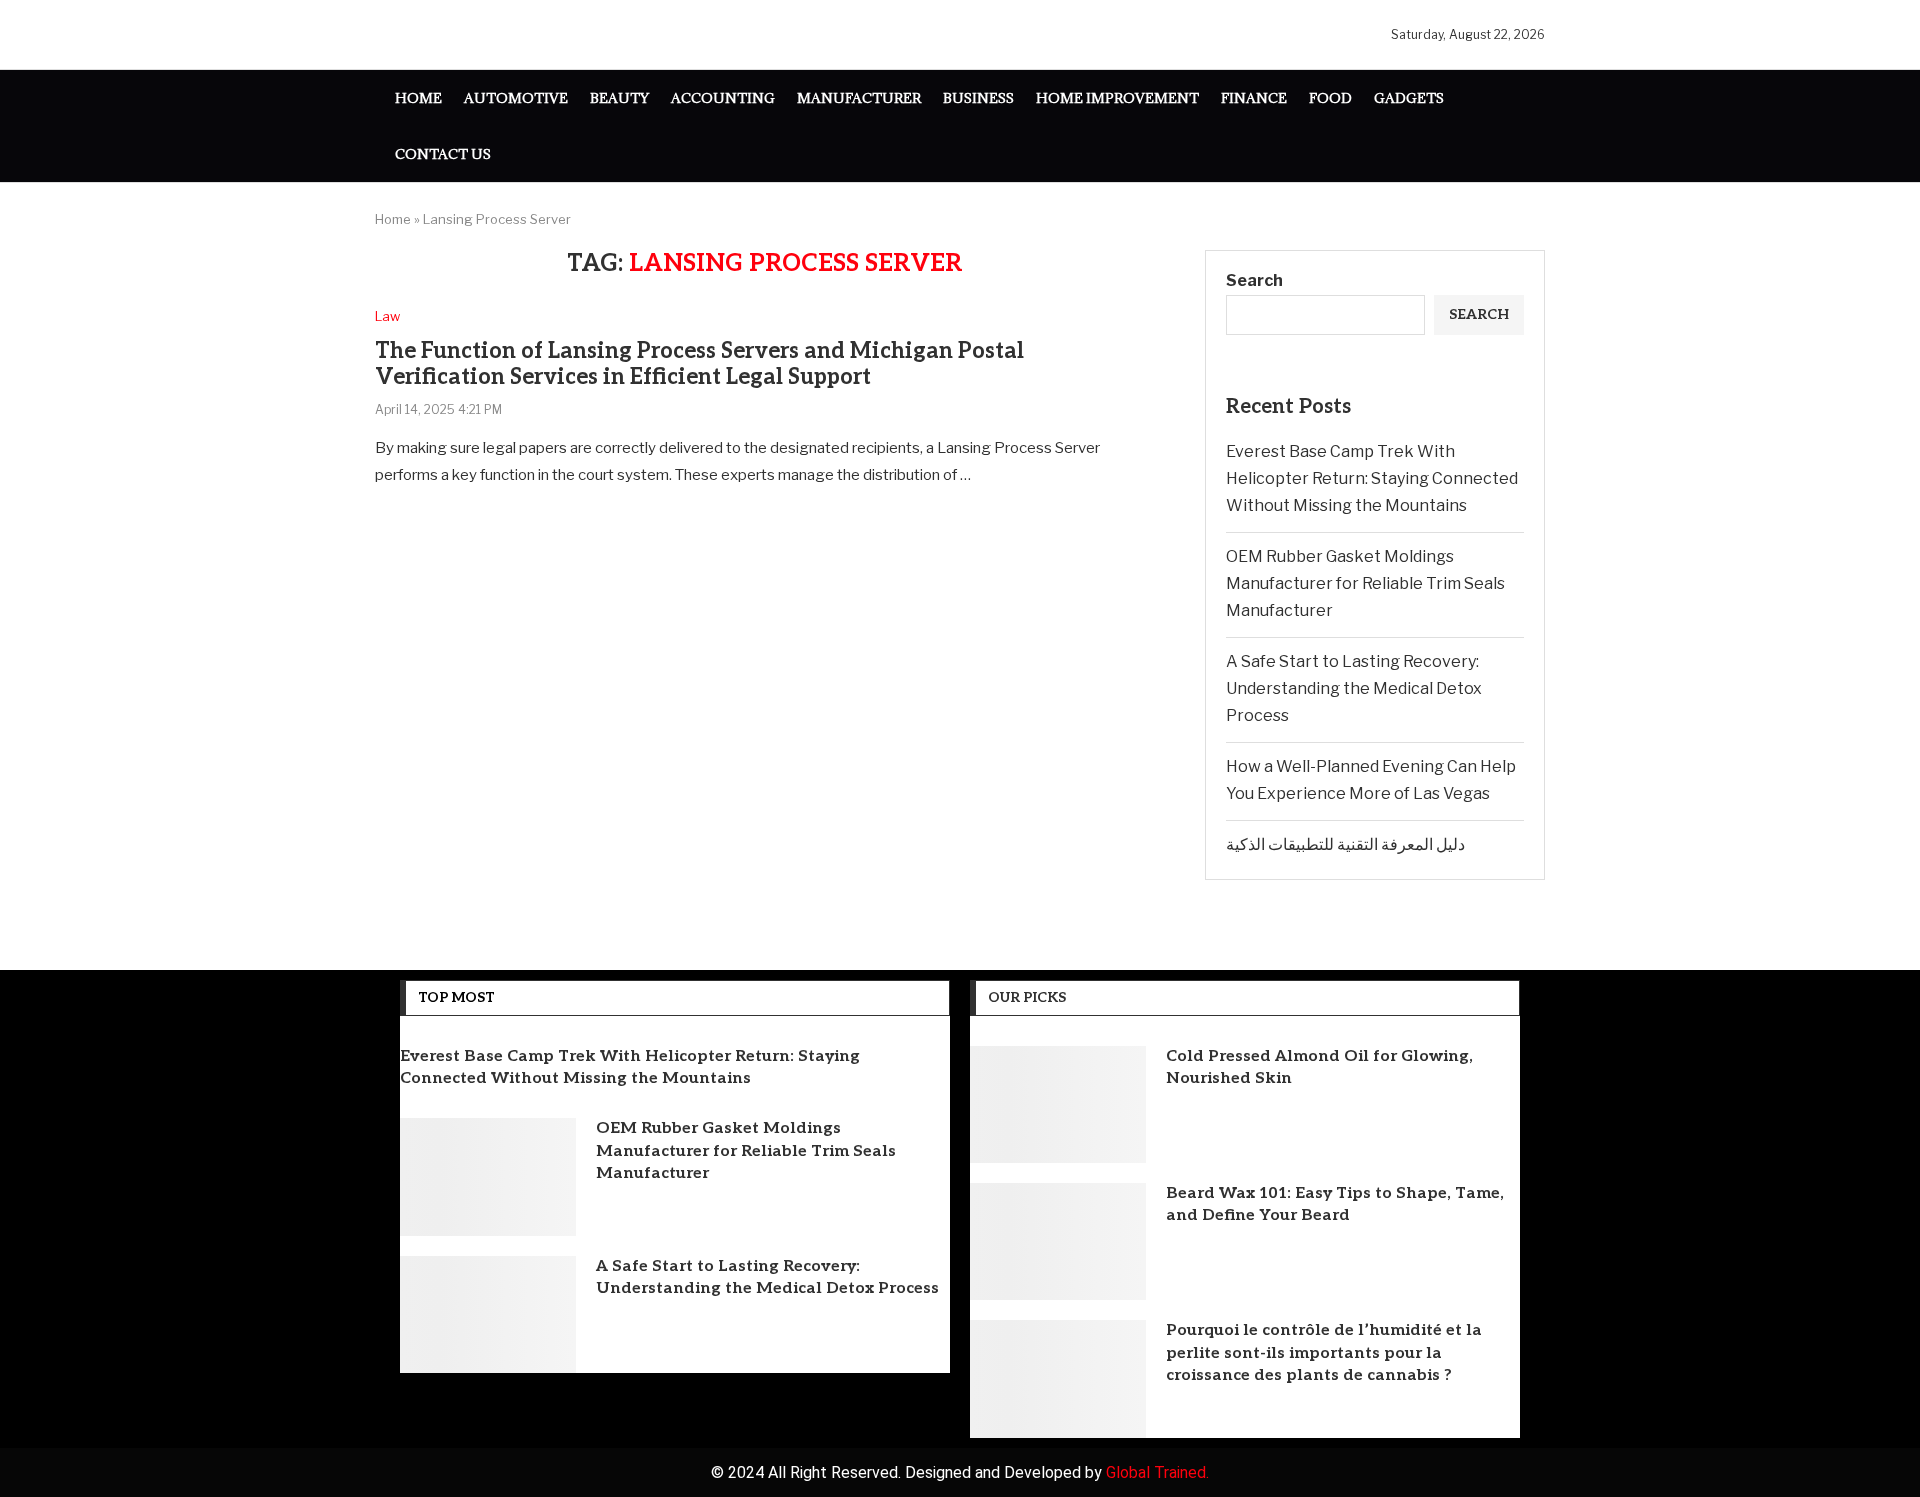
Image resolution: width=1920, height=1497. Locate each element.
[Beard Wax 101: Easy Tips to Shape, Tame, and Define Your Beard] (1058, 1241)
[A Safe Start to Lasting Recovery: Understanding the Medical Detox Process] (488, 1314)
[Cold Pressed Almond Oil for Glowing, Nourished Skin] (1058, 1104)
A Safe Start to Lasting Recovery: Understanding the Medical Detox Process (1354, 688)
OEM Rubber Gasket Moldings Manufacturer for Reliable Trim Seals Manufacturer (1365, 583)
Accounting (723, 98)
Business (978, 98)
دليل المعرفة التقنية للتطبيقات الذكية (1345, 844)
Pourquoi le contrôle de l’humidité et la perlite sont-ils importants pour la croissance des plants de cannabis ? (1324, 1353)
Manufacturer (859, 98)
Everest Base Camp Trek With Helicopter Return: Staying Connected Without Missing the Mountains (1372, 478)
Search (1254, 280)
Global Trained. (1157, 1472)
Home (418, 98)
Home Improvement (1117, 98)
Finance (1254, 98)
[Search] (1535, 126)
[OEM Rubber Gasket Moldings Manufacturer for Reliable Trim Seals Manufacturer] (488, 1176)
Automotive (516, 98)
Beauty (619, 98)
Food (1330, 98)
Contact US (443, 154)
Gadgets (1409, 98)
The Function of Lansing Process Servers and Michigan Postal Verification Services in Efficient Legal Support (699, 364)
